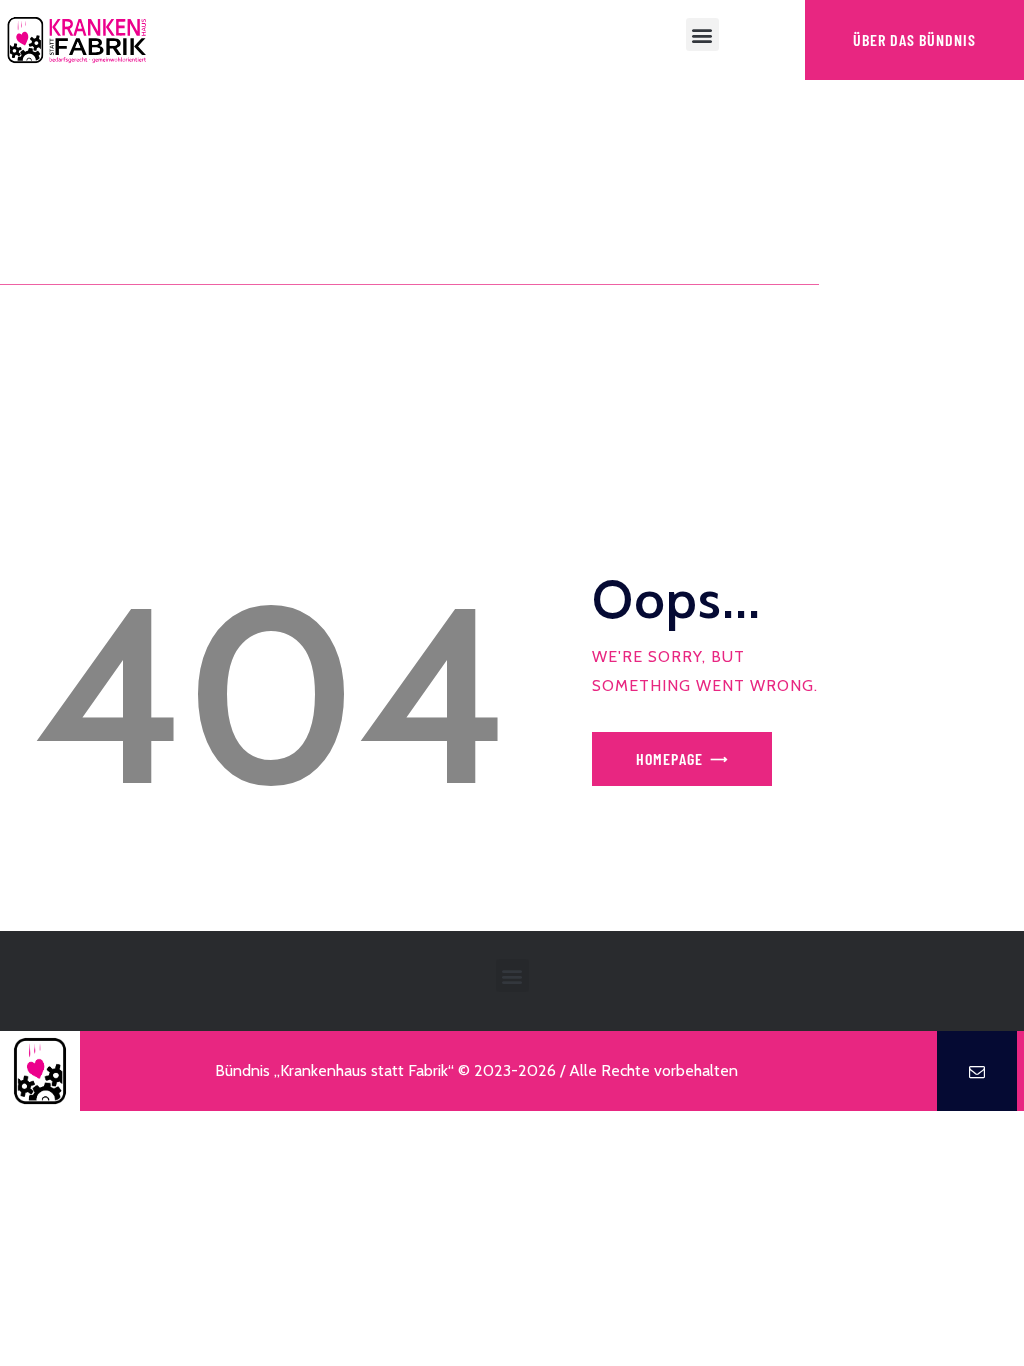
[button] (702, 34)
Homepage (669, 758)
